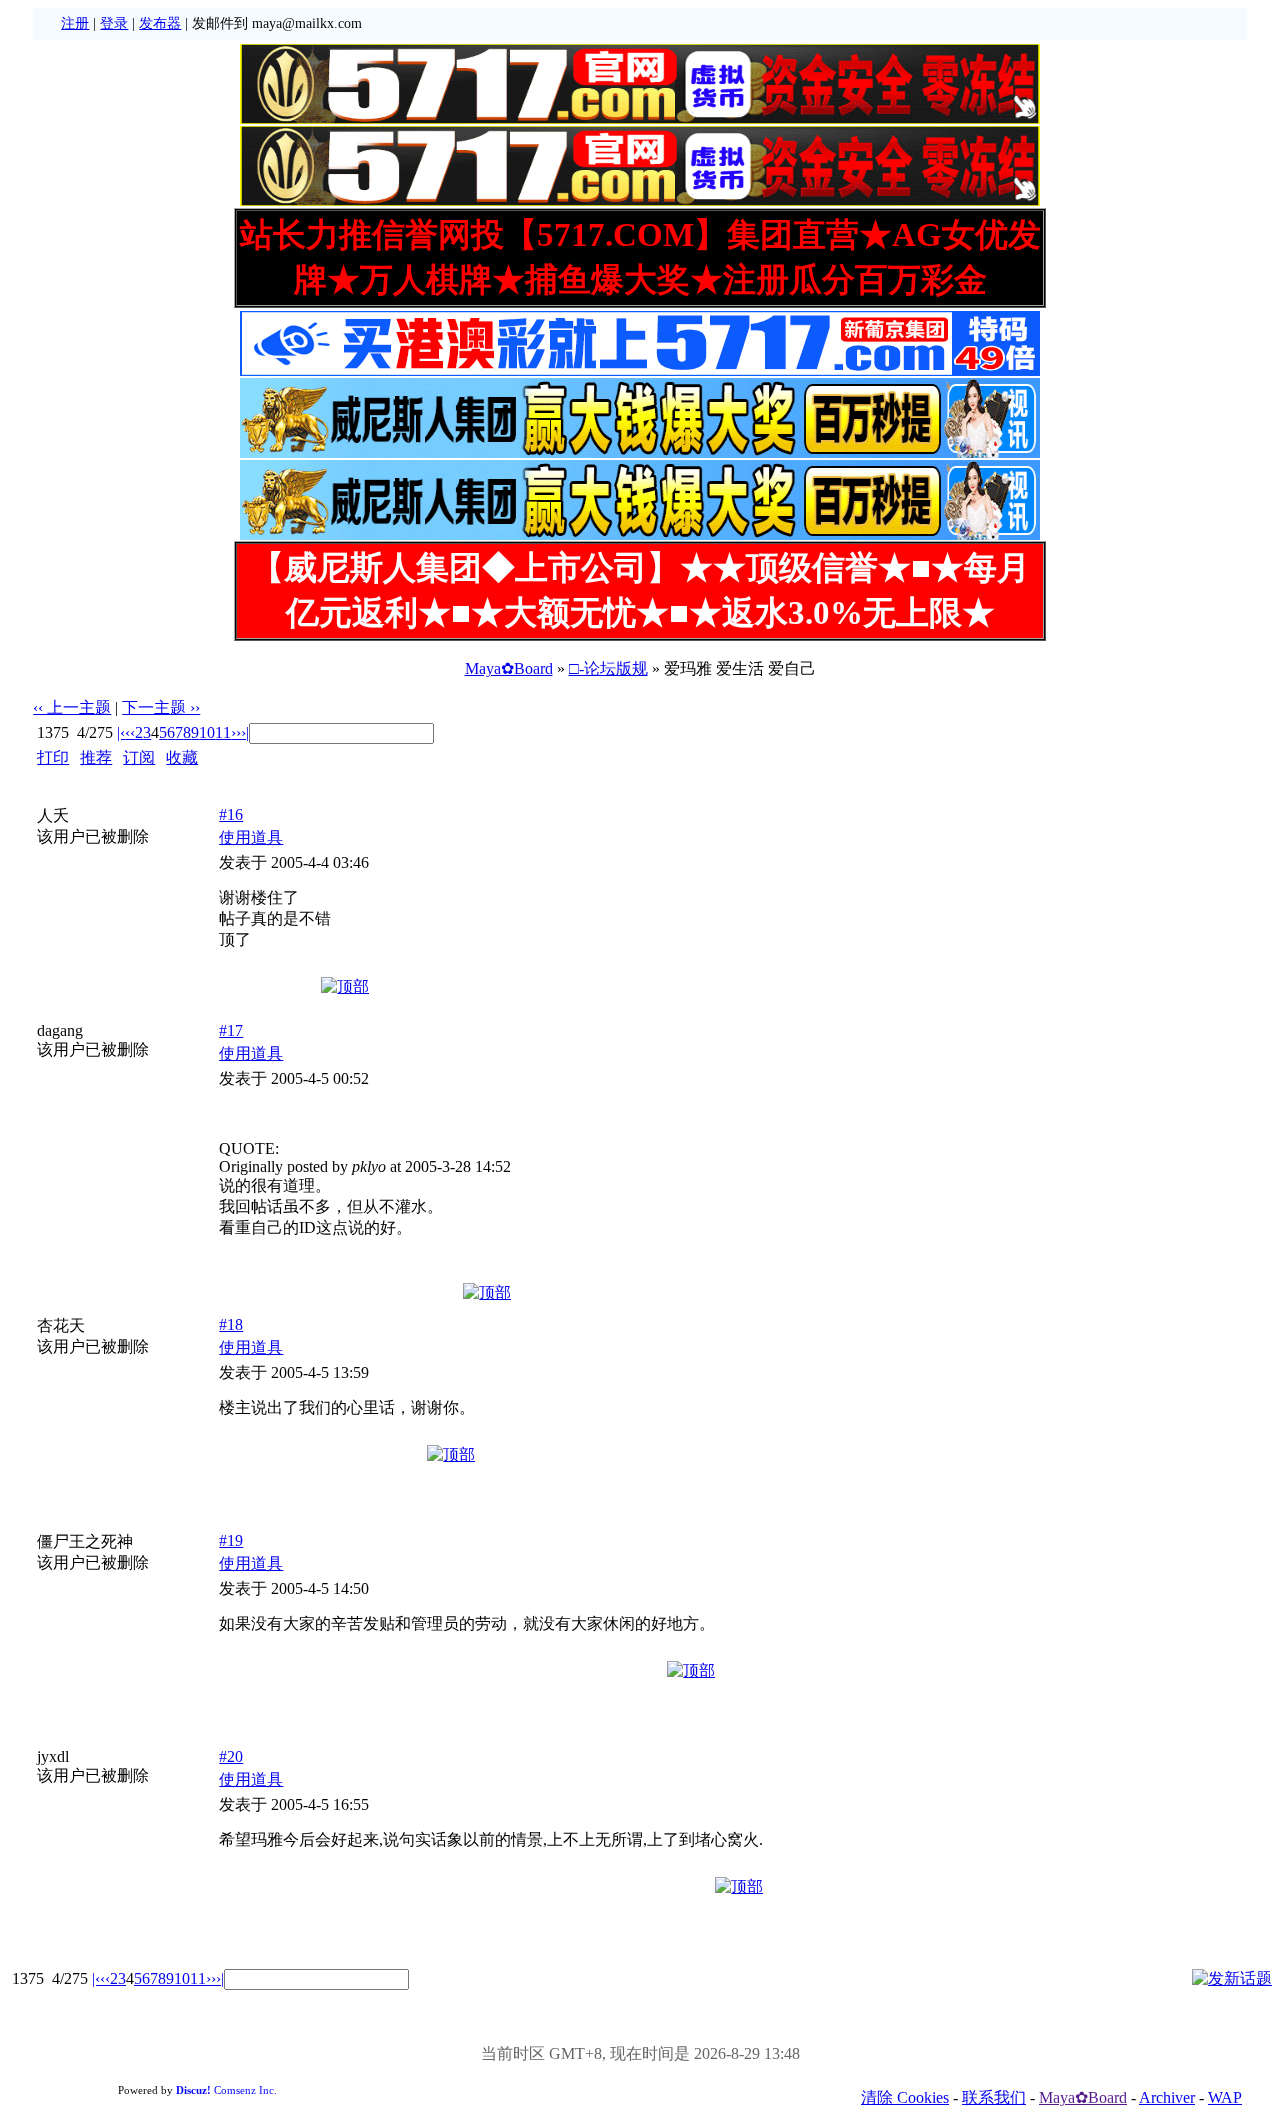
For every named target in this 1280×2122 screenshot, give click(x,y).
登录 (114, 23)
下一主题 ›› (161, 707)
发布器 (160, 23)
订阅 (139, 757)
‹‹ (130, 732)
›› (236, 732)
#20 (231, 1756)
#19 (231, 1540)
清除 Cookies (905, 2097)
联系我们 (994, 2097)
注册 (75, 23)
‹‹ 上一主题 (72, 707)
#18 (231, 1324)
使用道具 (251, 837)
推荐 (96, 757)
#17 (231, 1030)
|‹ (121, 732)
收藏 (182, 757)
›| (245, 732)
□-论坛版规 (608, 668)
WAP (1225, 2097)
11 (223, 732)
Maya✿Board (509, 668)
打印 (53, 757)
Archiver (1167, 2097)
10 (207, 732)
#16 (231, 814)
